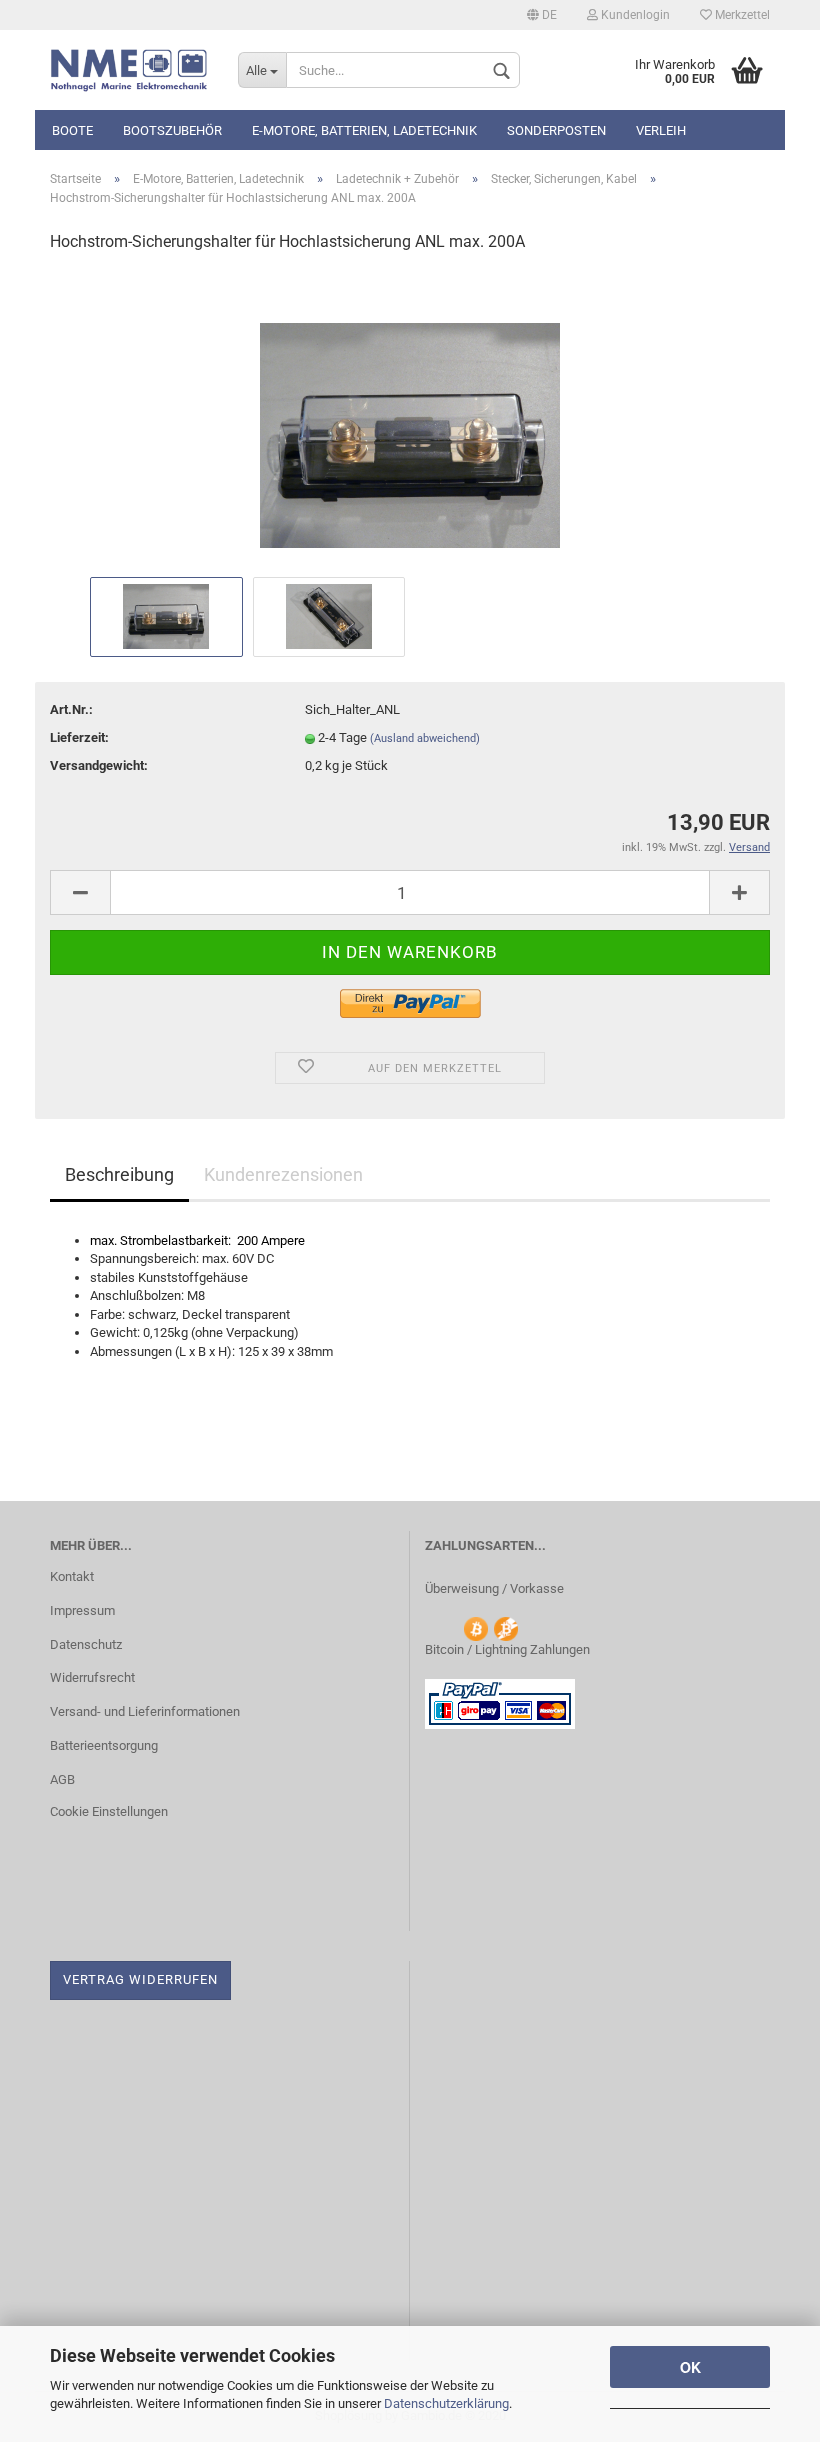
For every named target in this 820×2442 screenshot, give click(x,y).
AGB (62, 1779)
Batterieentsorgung (104, 1745)
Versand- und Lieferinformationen (145, 1711)
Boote (72, 130)
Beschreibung (119, 1174)
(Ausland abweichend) (425, 738)
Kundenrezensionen (283, 1174)
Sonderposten (556, 130)
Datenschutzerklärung (446, 2403)
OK (690, 2367)
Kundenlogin (634, 15)
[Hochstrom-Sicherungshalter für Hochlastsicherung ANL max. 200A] (410, 420)
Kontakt (72, 1576)
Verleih (661, 130)
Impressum (82, 1610)
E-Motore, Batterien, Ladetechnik (364, 130)
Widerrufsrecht (92, 1677)
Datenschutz (86, 1644)
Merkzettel (741, 15)
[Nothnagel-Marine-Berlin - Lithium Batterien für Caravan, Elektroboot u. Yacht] (129, 70)
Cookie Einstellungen (109, 1811)
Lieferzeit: (79, 737)
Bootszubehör (172, 130)
